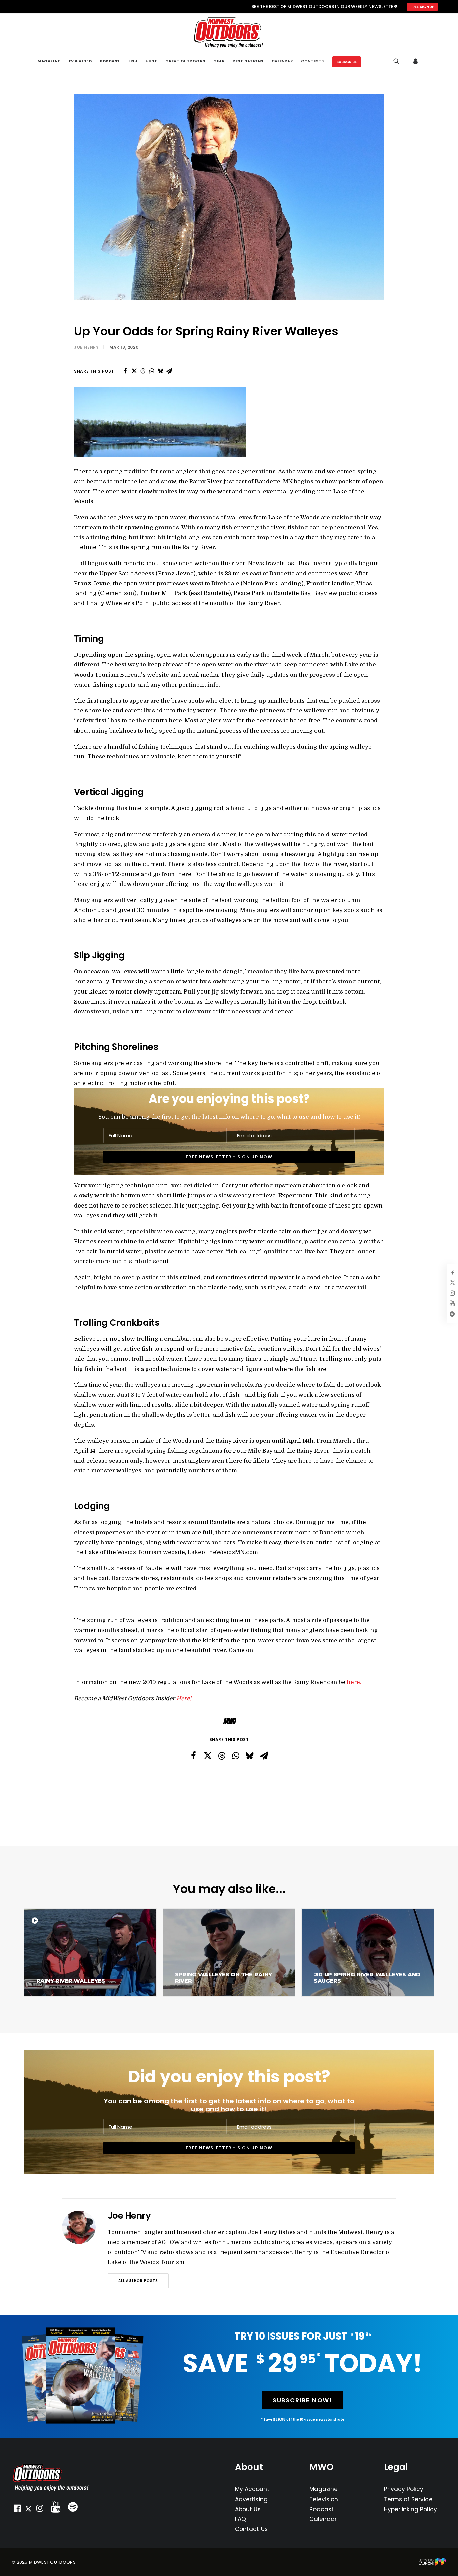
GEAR (219, 61)
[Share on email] (169, 371)
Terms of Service (408, 2499)
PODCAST (110, 61)
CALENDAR (282, 61)
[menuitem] (48, 61)
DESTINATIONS (248, 61)
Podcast (322, 2509)
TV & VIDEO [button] (80, 61)
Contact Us (251, 2529)
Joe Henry (86, 347)
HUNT (151, 61)
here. (355, 1682)
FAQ (241, 2519)
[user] (416, 61)
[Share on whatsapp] (152, 371)
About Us (248, 2509)
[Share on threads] (143, 371)
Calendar (323, 2519)
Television (324, 2499)
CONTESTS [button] (312, 61)
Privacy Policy (404, 2489)
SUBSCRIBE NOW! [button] (302, 2400)
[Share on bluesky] (160, 371)
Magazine (324, 2489)
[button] (17, 2510)
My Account (252, 2489)
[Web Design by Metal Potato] (433, 2564)
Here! (184, 1698)
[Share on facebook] (125, 371)
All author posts (138, 2281)
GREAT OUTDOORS (185, 61)
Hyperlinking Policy (410, 2509)
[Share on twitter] (134, 371)
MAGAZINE (48, 61)
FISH (133, 61)
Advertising (251, 2499)
